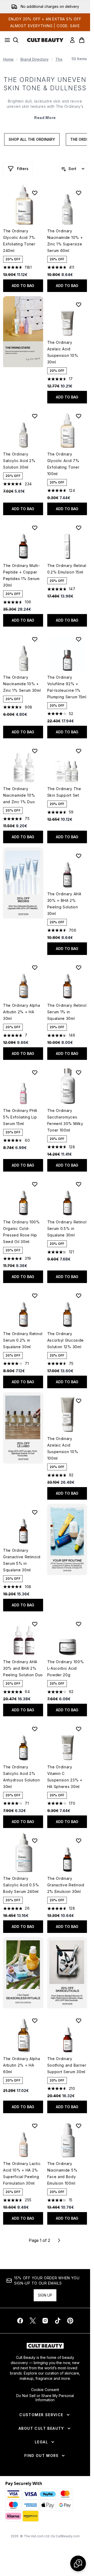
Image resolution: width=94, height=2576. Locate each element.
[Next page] (59, 2240)
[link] (72, 40)
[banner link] (67, 1539)
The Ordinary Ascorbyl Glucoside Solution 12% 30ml (66, 1340)
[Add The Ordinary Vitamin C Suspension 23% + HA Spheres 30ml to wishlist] (79, 1729)
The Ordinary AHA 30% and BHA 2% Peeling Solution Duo (23, 1668)
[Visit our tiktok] (58, 2321)
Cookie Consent (45, 2390)
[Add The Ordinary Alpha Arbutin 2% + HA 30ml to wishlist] (35, 968)
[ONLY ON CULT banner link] (23, 883)
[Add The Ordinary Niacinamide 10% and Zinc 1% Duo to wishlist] (35, 751)
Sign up (45, 2295)
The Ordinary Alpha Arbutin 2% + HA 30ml (22, 1012)
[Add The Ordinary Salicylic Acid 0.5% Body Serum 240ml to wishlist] (35, 1841)
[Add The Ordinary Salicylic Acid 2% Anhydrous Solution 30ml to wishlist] (35, 1729)
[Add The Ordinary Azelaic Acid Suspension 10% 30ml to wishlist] (79, 305)
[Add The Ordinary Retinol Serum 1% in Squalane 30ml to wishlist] (79, 968)
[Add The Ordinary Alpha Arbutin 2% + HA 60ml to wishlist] (35, 2021)
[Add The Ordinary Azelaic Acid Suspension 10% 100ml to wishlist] (79, 1401)
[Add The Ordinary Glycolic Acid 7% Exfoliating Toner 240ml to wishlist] (35, 193)
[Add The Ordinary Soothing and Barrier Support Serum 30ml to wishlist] (79, 2021)
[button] (23, 332)
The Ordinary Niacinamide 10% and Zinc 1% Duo (19, 795)
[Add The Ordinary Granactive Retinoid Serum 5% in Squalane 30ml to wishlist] (35, 1512)
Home (8, 59)
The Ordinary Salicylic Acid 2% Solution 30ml (19, 461)
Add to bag (23, 286)
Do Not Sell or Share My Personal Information (45, 2398)
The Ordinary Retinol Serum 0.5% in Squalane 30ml (67, 1228)
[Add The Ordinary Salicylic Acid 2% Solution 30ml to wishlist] (35, 416)
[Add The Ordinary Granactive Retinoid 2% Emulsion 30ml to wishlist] (79, 1841)
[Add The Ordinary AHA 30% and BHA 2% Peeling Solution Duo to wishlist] (35, 1624)
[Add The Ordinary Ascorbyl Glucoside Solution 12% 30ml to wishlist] (79, 1296)
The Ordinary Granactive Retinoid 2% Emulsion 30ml (66, 1885)
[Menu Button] (6, 40)
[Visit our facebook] (20, 2321)
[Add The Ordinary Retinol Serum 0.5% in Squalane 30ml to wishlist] (79, 1184)
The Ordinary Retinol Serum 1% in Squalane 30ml (67, 1012)
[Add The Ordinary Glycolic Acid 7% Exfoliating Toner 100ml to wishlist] (79, 416)
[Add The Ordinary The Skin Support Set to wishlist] (79, 751)
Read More (45, 118)
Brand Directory (34, 59)
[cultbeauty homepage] (45, 40)
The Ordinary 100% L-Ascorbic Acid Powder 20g (66, 1668)
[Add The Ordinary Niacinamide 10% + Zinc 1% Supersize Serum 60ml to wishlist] (79, 193)
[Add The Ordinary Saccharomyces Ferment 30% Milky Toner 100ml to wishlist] (79, 1072)
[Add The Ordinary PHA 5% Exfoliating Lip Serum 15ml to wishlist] (35, 1072)
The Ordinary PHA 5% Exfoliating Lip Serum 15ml (20, 1117)
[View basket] (82, 40)
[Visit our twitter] (33, 2321)
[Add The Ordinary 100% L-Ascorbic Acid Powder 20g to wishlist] (79, 1624)
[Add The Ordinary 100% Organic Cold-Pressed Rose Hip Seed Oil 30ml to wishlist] (35, 1184)
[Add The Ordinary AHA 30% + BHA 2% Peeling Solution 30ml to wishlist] (79, 856)
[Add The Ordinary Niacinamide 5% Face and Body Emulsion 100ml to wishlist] (79, 2126)
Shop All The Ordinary (32, 139)
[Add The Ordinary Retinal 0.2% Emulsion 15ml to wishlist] (79, 528)
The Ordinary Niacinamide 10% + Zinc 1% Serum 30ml (22, 684)
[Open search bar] (16, 40)
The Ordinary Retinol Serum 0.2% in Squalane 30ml (23, 1340)
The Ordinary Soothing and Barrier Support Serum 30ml (67, 2065)
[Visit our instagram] (45, 2321)
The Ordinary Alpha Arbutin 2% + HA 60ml (22, 2065)
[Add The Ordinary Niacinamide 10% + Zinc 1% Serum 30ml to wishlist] (35, 639)
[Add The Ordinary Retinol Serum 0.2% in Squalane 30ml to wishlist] (35, 1296)
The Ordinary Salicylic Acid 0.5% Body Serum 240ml (21, 1885)
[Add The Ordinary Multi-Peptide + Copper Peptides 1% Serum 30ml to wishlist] (35, 528)
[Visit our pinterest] (70, 2321)
